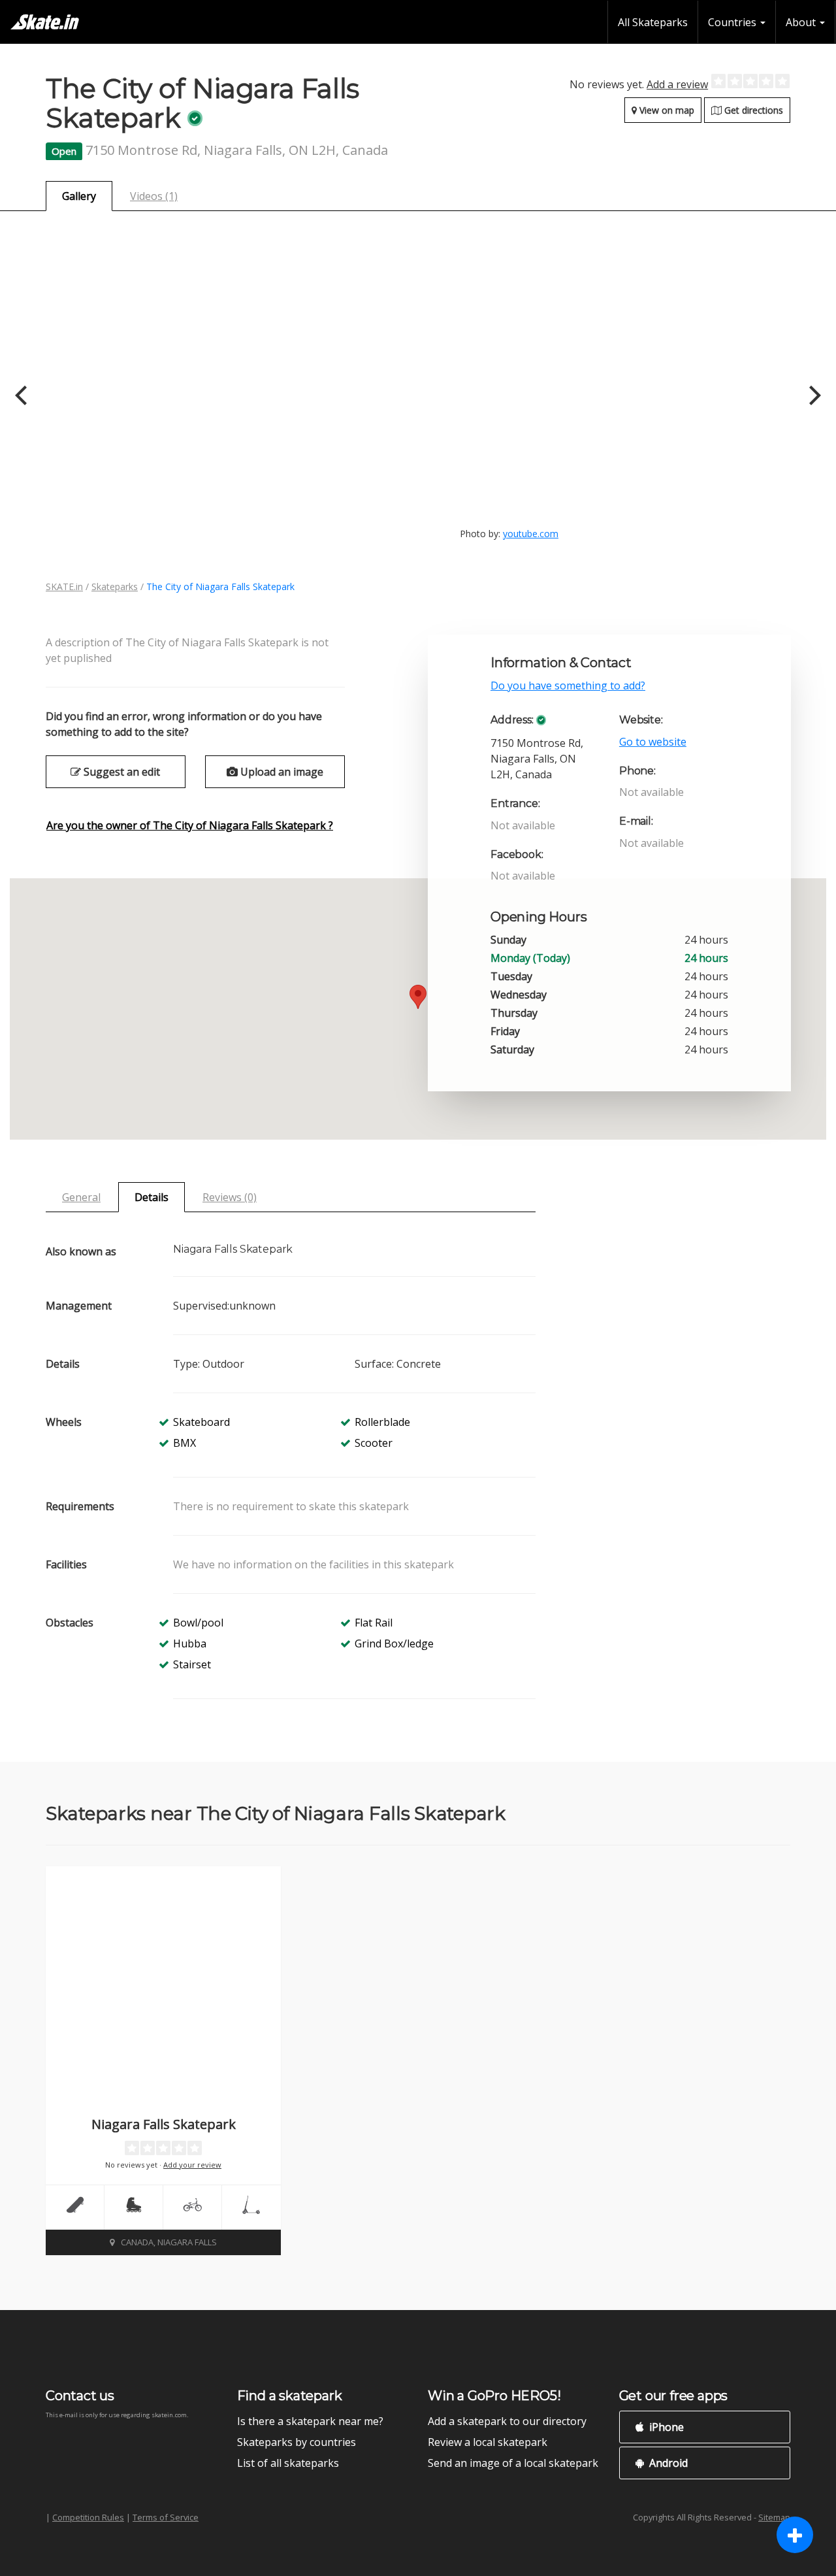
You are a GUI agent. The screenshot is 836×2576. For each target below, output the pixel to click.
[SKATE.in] (45, 22)
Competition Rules (88, 2517)
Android (667, 2463)
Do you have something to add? (568, 685)
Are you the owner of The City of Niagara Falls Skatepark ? (190, 825)
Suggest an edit (121, 772)
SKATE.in (64, 586)
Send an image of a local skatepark (513, 2463)
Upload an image (281, 772)
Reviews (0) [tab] (230, 1197)
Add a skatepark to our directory (507, 2421)
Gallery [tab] (79, 196)
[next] (813, 395)
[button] (418, 997)
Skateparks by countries (297, 2442)
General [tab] (81, 1197)
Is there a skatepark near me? (310, 2421)
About (802, 22)
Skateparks (115, 586)
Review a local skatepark (488, 2442)
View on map (666, 110)
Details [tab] (152, 1197)
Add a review (677, 84)
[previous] (23, 395)
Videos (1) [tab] (154, 196)
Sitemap (774, 2517)
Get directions (752, 110)
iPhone (665, 2427)
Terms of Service (166, 2517)
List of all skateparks (288, 2463)
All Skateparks (653, 22)
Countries (733, 22)
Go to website (653, 742)
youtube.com (531, 534)
